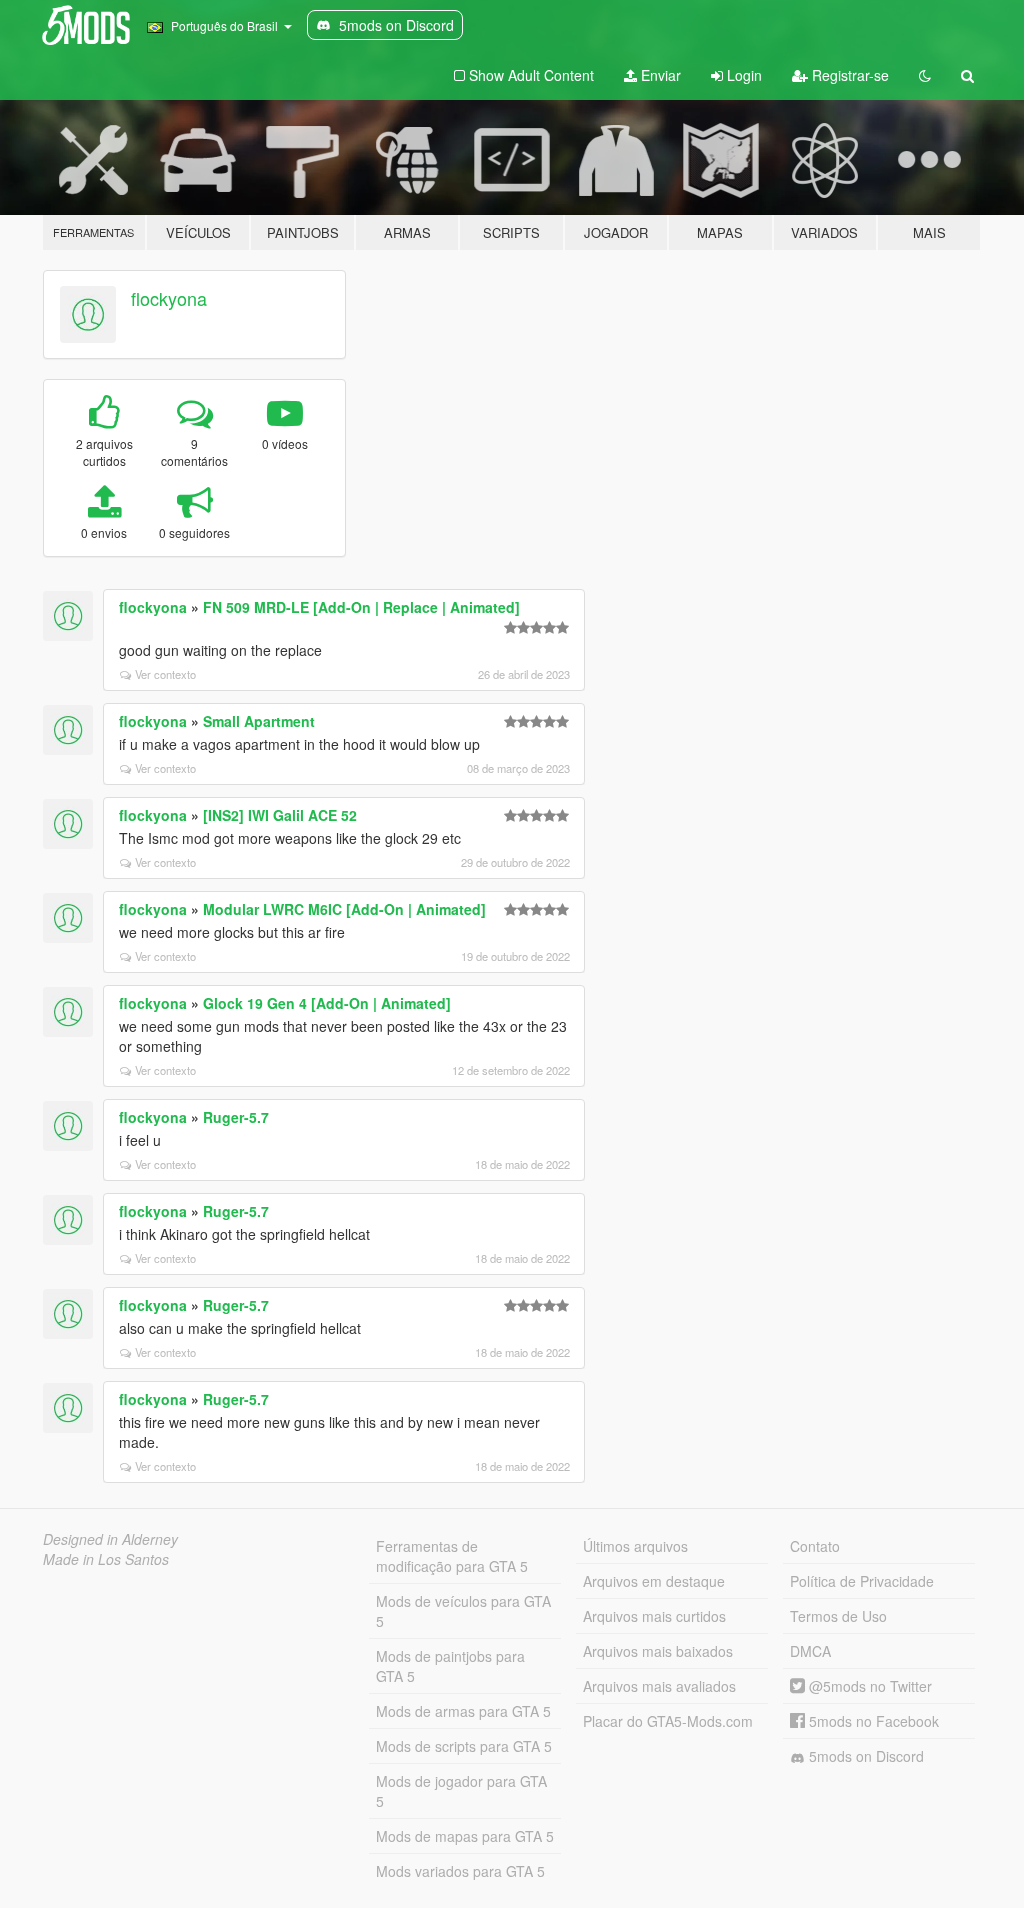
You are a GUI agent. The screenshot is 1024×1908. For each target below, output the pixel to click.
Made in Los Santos (106, 1559)
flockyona (169, 298)
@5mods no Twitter (868, 1686)
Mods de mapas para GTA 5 (465, 1836)
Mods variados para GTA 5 (460, 1871)
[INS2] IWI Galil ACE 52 (280, 815)
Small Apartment (259, 721)
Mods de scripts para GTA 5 (464, 1746)
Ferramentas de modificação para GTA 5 (452, 1556)
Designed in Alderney (110, 1539)
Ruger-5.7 (236, 1117)
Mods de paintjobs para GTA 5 (450, 1666)
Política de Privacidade (862, 1581)
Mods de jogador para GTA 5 (461, 1791)
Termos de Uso (838, 1616)
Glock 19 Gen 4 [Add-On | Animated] (327, 1003)
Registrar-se (848, 75)
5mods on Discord (864, 1756)
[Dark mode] (925, 75)
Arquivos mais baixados (658, 1651)
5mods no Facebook (872, 1721)
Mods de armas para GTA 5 (463, 1711)
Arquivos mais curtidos (654, 1616)
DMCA (810, 1651)
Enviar (659, 75)
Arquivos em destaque (654, 1581)
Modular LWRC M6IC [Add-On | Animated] (344, 909)
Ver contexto (165, 674)
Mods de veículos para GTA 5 (463, 1611)
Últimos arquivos (635, 1546)
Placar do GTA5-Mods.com (668, 1721)
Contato (815, 1546)
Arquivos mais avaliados (659, 1686)
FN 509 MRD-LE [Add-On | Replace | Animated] (361, 607)
